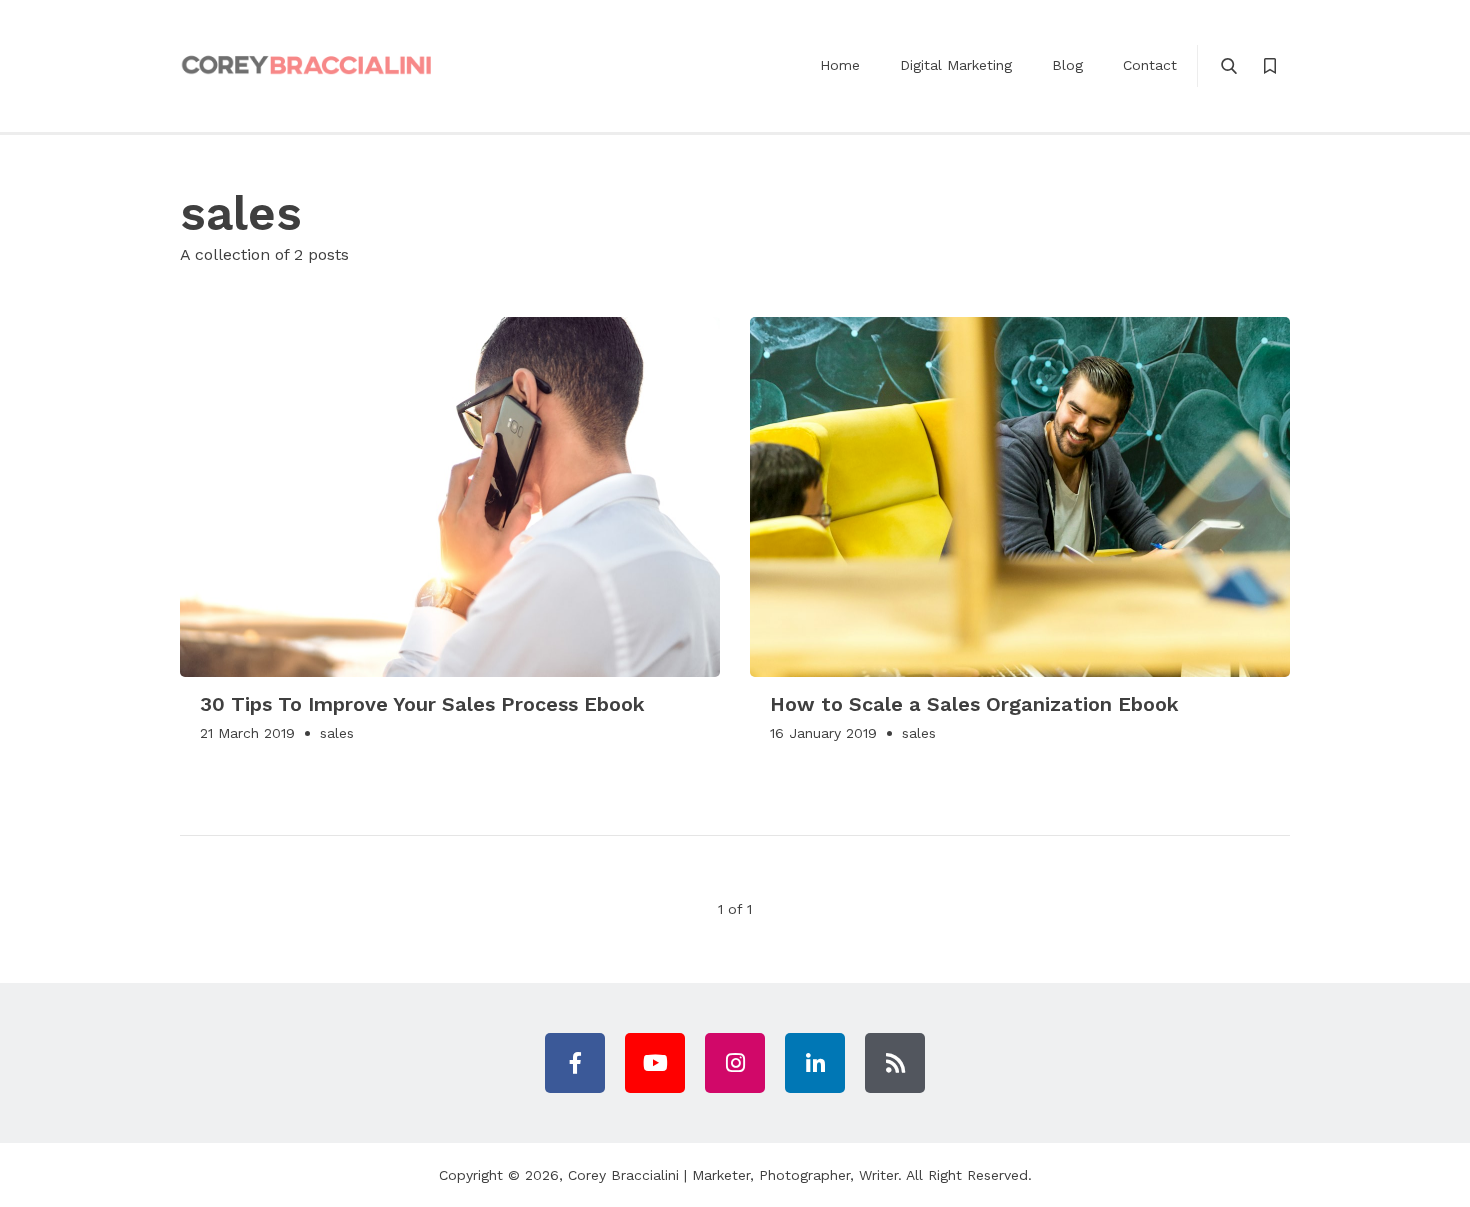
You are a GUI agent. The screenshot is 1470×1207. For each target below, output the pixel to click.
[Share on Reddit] (695, 441)
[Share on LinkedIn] (695, 408)
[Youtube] (655, 1063)
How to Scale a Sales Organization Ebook (974, 704)
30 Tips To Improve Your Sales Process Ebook (422, 704)
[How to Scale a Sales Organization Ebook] (1020, 497)
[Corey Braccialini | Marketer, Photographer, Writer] (307, 66)
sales (337, 733)
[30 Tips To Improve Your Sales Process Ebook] (450, 497)
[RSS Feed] (895, 1063)
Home (840, 65)
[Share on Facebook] (695, 375)
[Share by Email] (695, 474)
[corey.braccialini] (575, 1063)
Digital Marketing (956, 65)
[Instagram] (735, 1063)
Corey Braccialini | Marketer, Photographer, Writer (733, 1175)
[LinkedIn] (815, 1063)
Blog (1067, 65)
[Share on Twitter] (695, 342)
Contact (1150, 65)
